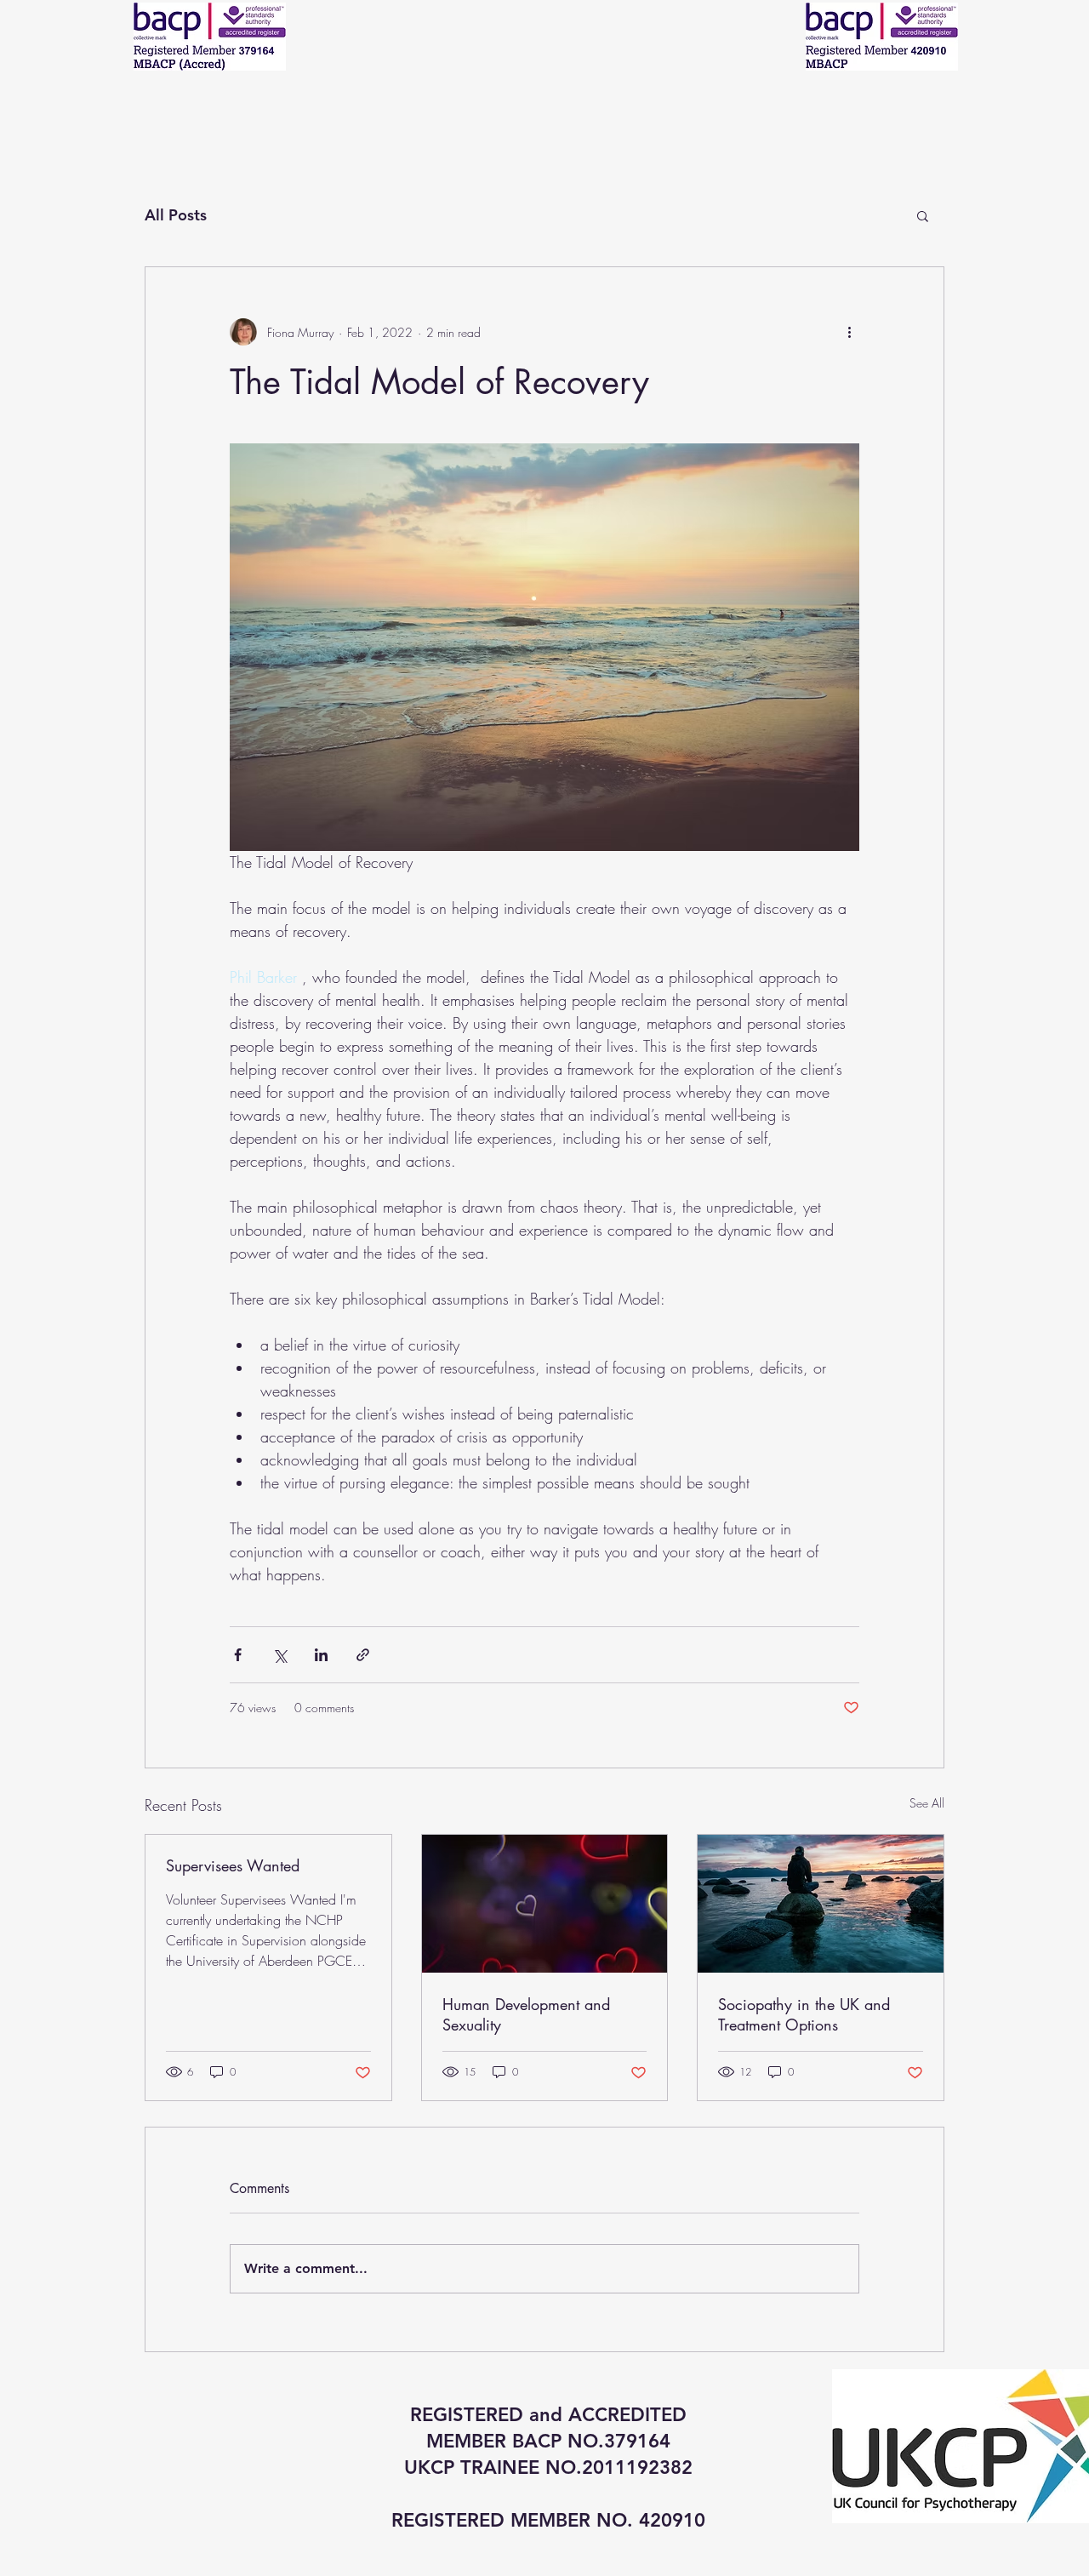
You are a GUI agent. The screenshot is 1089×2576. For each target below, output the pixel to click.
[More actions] (849, 332)
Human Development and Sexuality (526, 2014)
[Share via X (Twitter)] (279, 1655)
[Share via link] (363, 1655)
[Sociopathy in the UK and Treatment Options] (821, 1904)
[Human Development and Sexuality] (545, 1904)
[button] (923, 215)
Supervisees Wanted (233, 1865)
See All (927, 1803)
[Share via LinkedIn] (321, 1655)
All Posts (176, 215)
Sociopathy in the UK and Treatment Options (804, 2014)
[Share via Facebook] (238, 1655)
